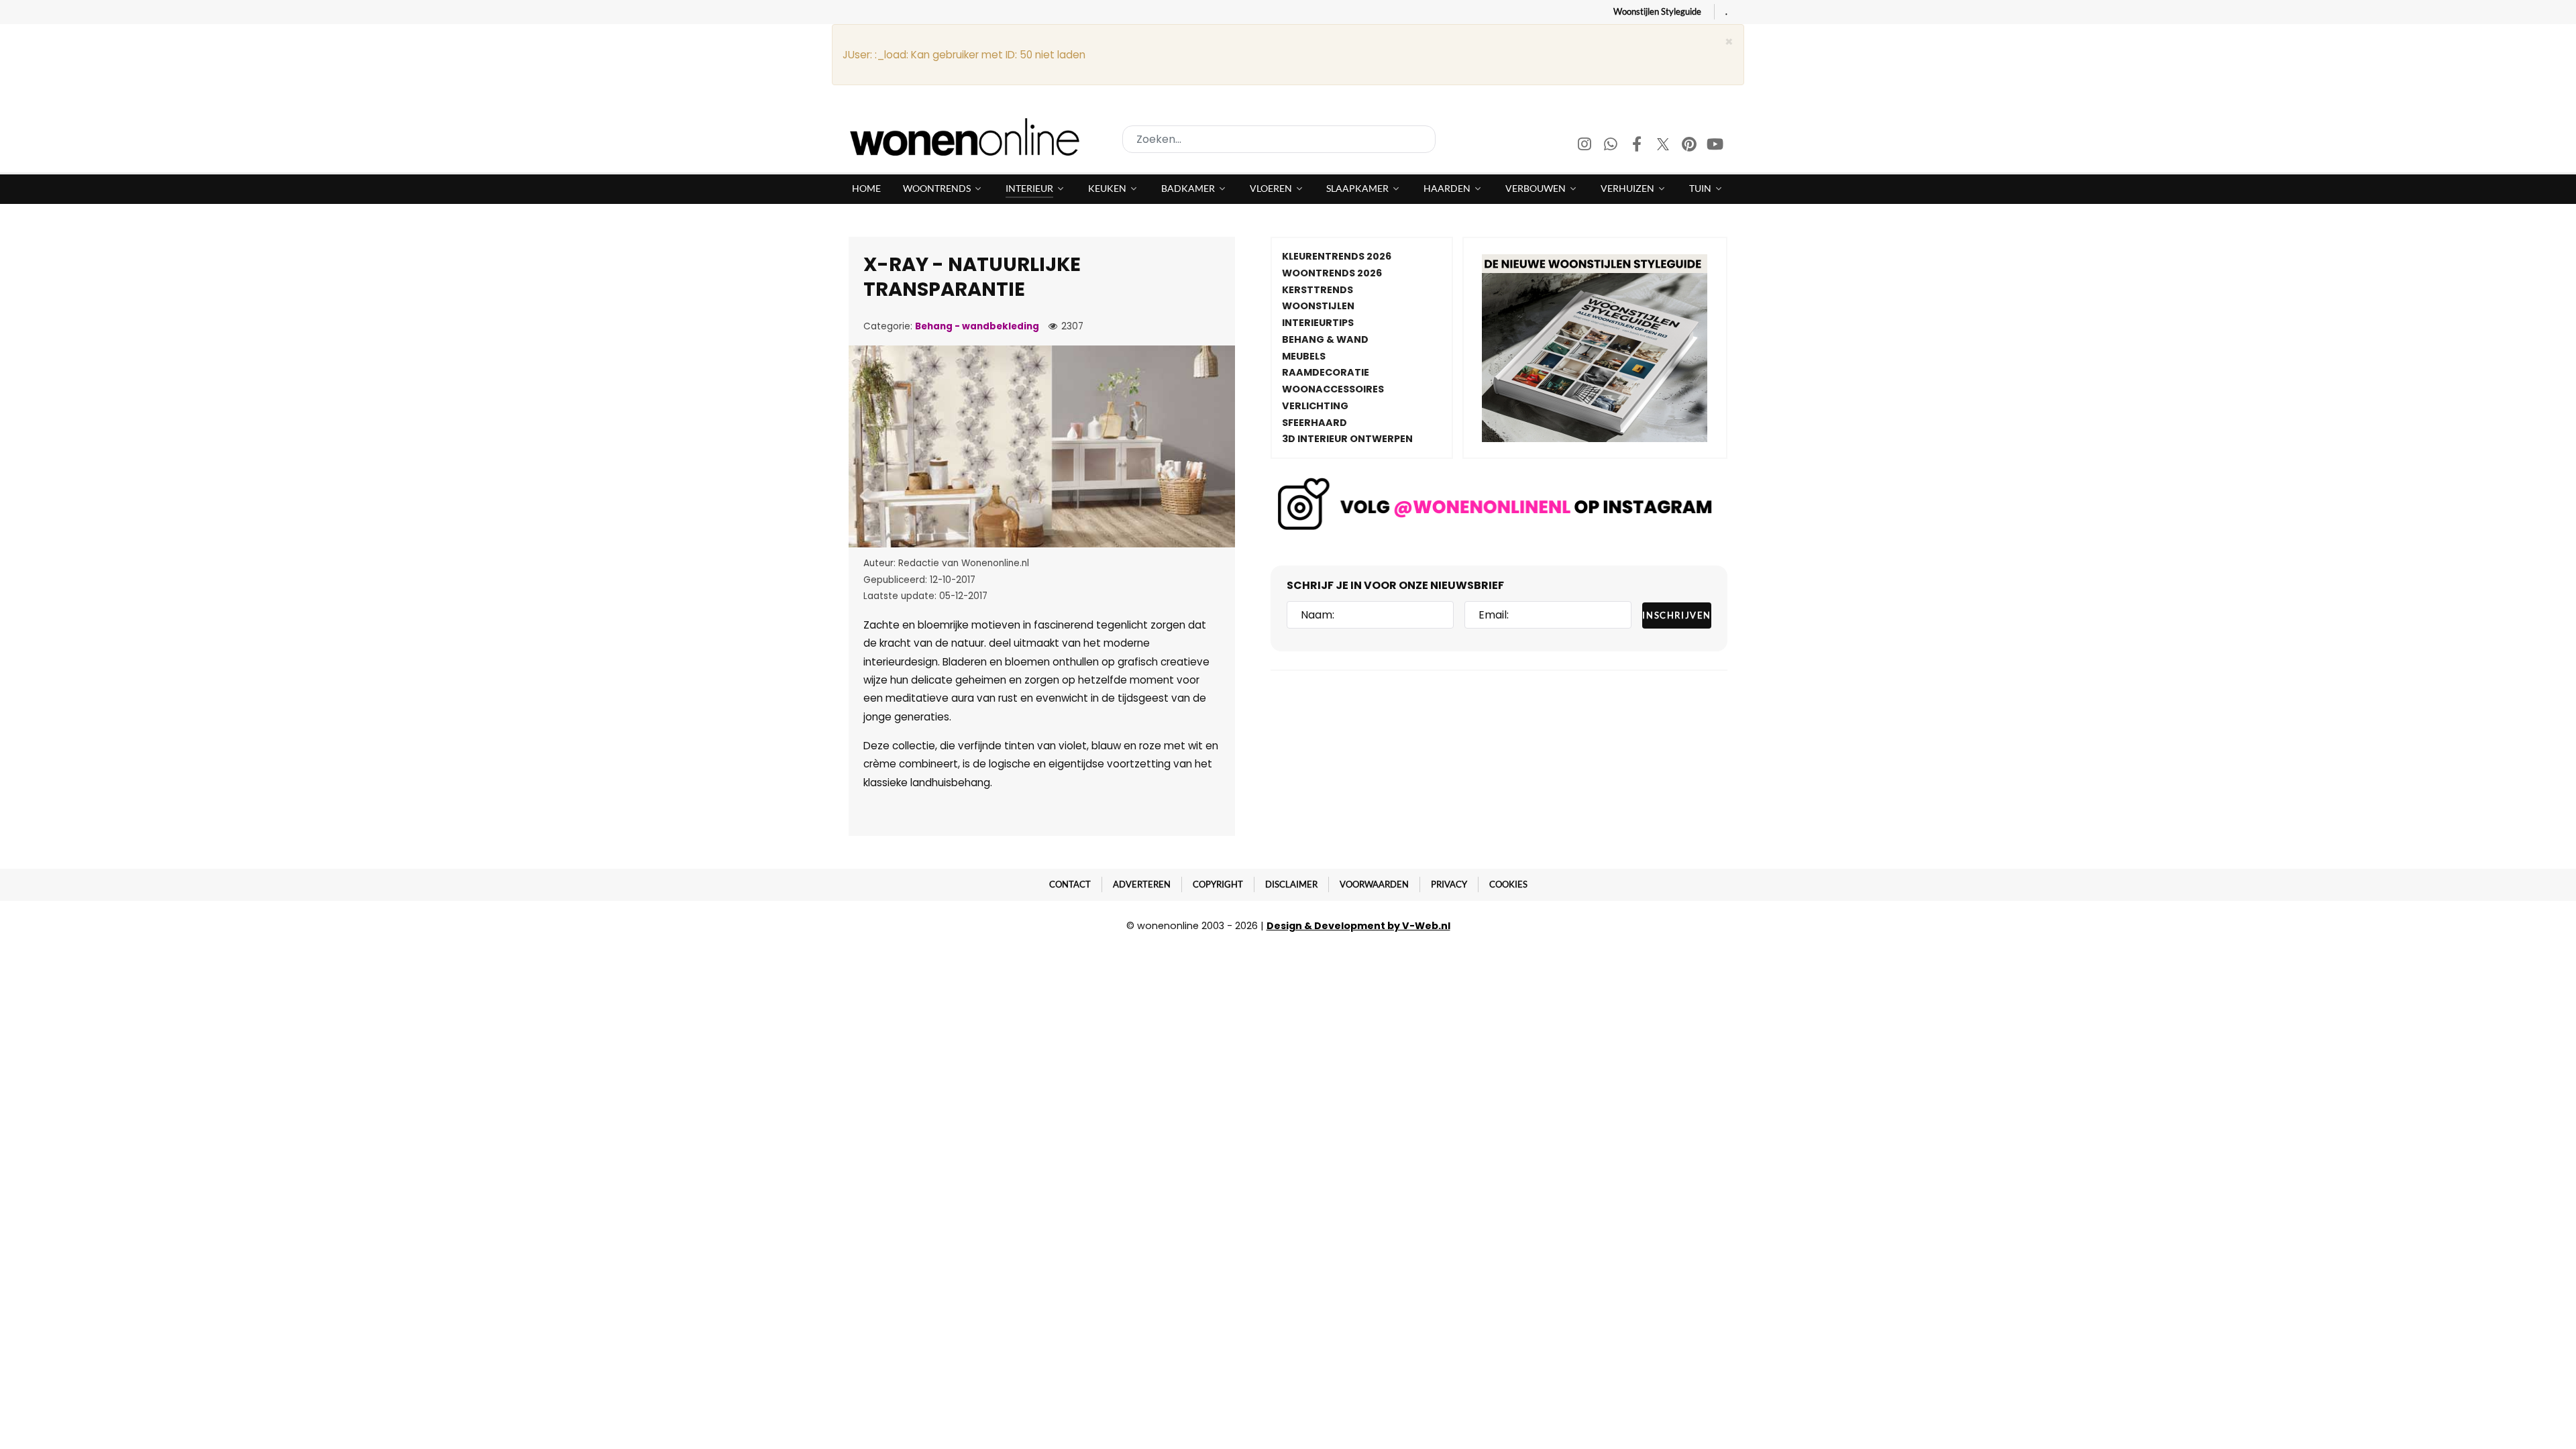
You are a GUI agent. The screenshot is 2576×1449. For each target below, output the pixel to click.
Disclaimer (1291, 884)
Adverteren (1142, 884)
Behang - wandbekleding (977, 326)
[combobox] (1279, 139)
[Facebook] (1638, 146)
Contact (1070, 884)
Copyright (1218, 884)
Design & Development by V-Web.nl (1358, 926)
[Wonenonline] (969, 137)
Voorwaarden (1374, 884)
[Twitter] (1664, 146)
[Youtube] (1715, 146)
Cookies (1508, 884)
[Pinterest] (1690, 146)
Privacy (1449, 884)
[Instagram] (1586, 146)
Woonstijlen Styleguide (1657, 11)
